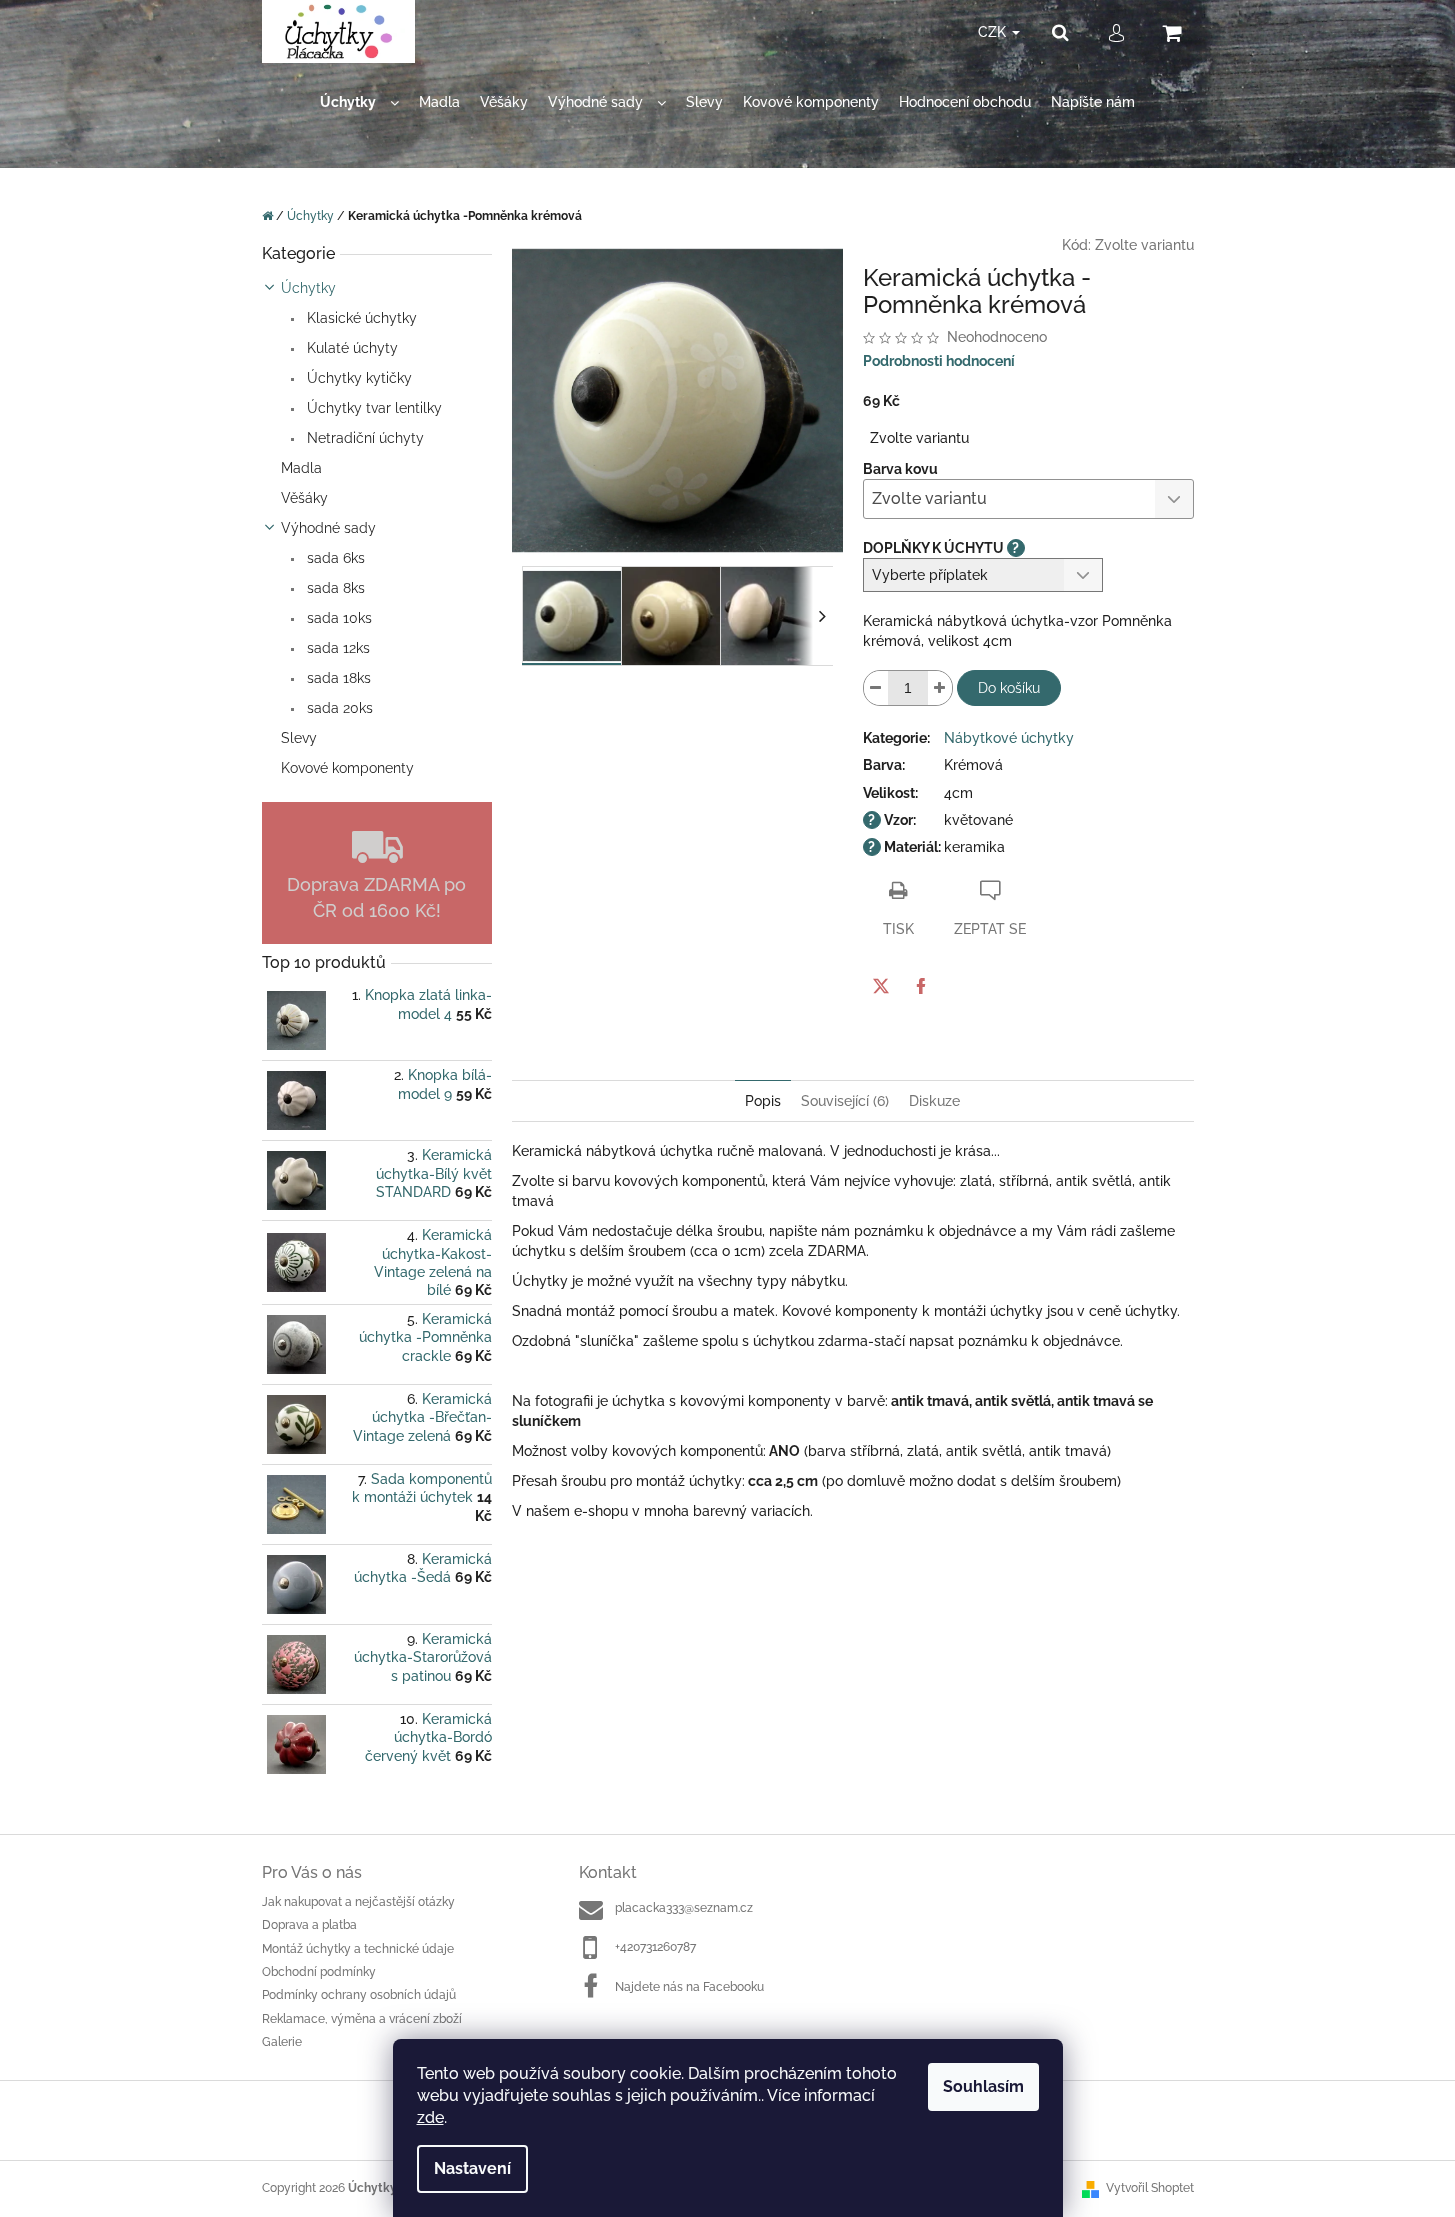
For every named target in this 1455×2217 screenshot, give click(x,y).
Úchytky (308, 288)
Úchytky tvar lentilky (372, 408)
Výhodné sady (328, 528)
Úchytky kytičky (357, 378)
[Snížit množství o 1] (876, 688)
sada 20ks (338, 708)
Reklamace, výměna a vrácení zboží (362, 2019)
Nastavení (472, 2168)
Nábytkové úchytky (1009, 738)
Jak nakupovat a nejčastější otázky (358, 1902)
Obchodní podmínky (319, 1972)
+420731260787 (655, 1947)
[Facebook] (921, 986)
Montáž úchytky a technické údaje (358, 1949)
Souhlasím (983, 2086)
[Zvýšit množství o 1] (940, 688)
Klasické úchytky (360, 318)
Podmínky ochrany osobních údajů (359, 1995)
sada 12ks (336, 648)
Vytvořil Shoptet (1150, 2188)
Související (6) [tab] (845, 1101)
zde (430, 2117)
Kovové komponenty (347, 768)
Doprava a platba (309, 1925)
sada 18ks (337, 678)
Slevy (299, 738)
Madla (301, 468)
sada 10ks (337, 618)
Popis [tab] (763, 1101)
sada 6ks (334, 558)
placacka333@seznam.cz (684, 1908)
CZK (994, 32)
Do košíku (1009, 688)
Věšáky (304, 498)
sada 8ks (334, 588)
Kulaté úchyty (350, 348)
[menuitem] (359, 102)
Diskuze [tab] (934, 1101)
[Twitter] (881, 986)
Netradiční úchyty (363, 438)
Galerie (282, 2042)
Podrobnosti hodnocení (939, 361)
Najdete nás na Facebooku (689, 1987)
